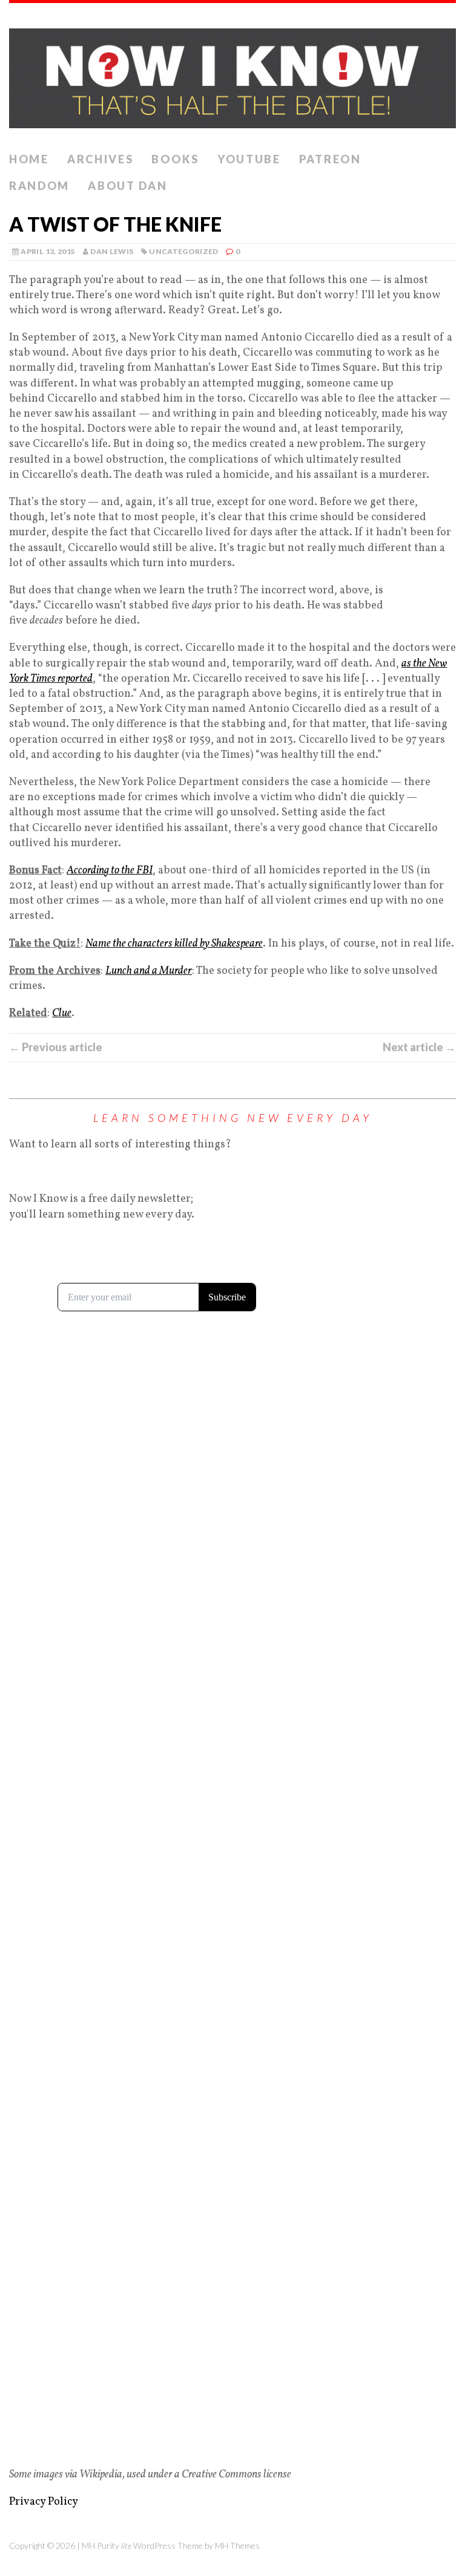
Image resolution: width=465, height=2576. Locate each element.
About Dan (127, 186)
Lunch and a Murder (149, 971)
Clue (62, 1013)
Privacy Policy (44, 2502)
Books (175, 159)
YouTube (249, 159)
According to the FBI (110, 871)
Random (39, 186)
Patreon (330, 159)
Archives (101, 159)
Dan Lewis (112, 251)
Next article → (419, 1047)
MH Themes (237, 2545)
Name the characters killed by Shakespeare (174, 944)
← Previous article (56, 1047)
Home (29, 159)
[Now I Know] (232, 75)
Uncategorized (184, 251)
